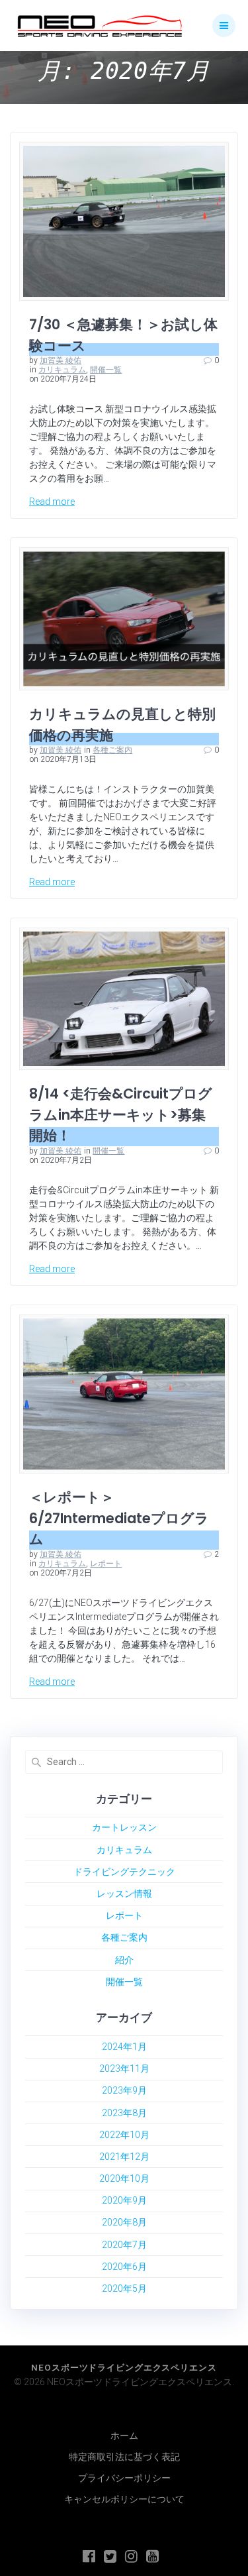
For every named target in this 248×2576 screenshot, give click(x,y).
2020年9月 (124, 2200)
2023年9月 (124, 2090)
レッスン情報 (124, 1894)
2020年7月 (124, 2245)
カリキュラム (62, 370)
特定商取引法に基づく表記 (124, 2457)
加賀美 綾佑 (61, 360)
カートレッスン (124, 1827)
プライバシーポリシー (124, 2478)
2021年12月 (124, 2157)
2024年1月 (124, 2047)
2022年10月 (124, 2135)
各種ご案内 (112, 750)
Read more (52, 502)
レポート (106, 1564)
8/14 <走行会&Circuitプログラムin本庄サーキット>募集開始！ (121, 1114)
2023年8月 (124, 2113)
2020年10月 (124, 2178)
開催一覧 (106, 370)
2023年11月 (124, 2068)
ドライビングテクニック (124, 1872)
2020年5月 (124, 2288)
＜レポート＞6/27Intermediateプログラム (119, 1518)
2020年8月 (124, 2222)
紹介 (124, 1960)
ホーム (124, 2436)
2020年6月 (124, 2267)
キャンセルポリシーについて (124, 2499)
